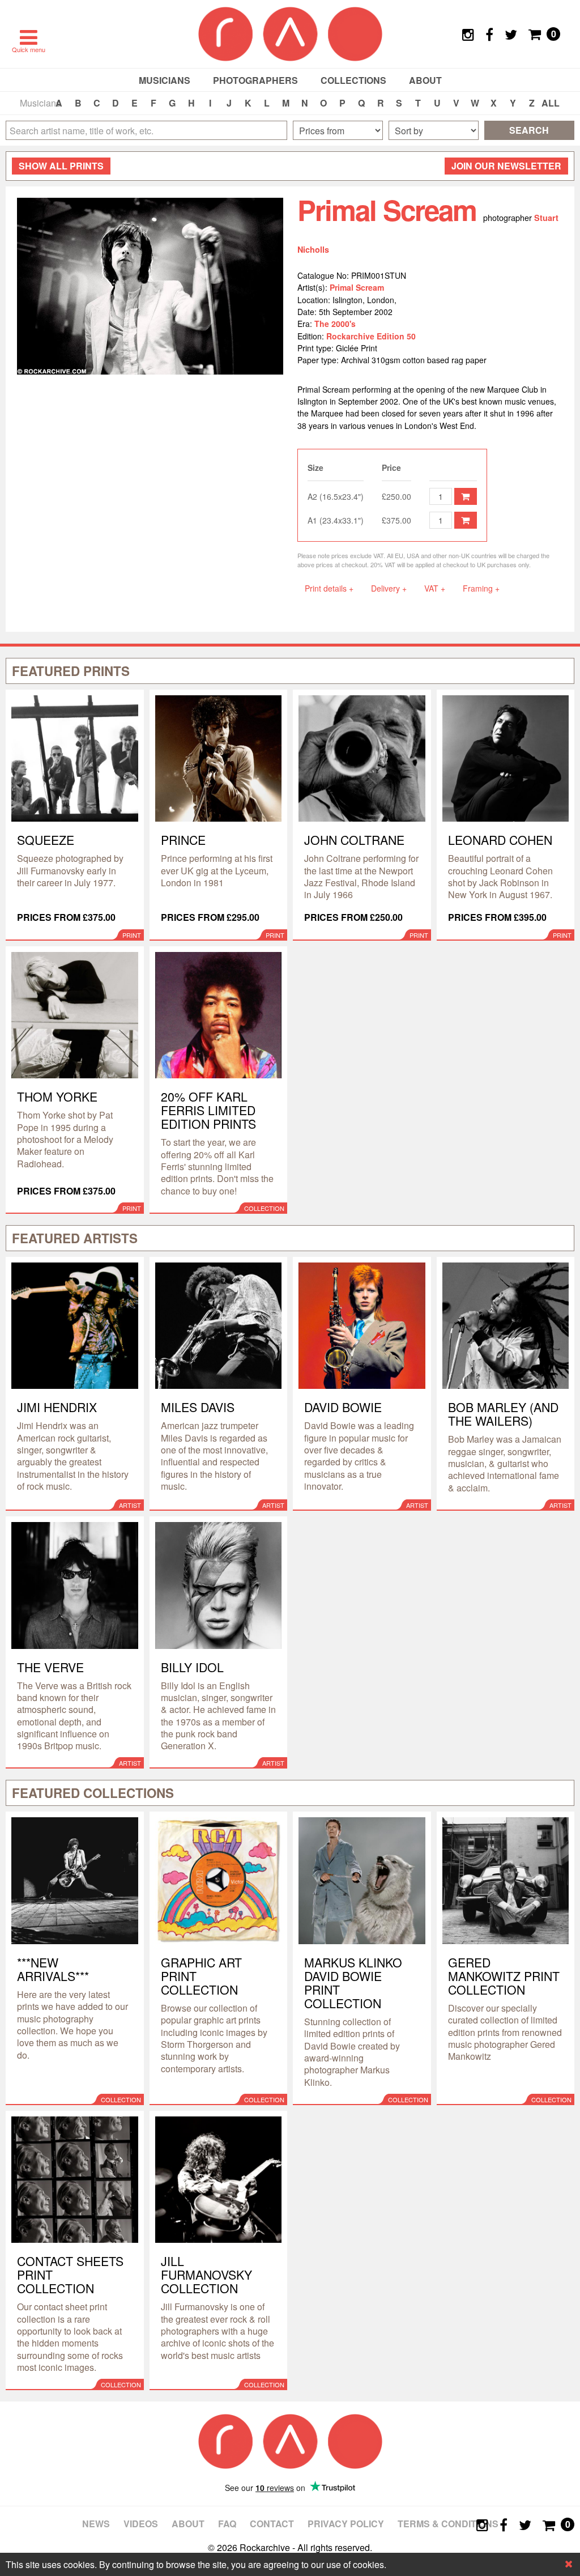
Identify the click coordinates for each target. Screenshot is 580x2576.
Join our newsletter (506, 166)
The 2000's (335, 324)
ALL (551, 103)
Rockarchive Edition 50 (371, 336)
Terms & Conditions (448, 2524)
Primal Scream (357, 287)
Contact (272, 2524)
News (96, 2524)
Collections (353, 80)
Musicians (165, 80)
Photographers (255, 80)
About (425, 80)
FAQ (227, 2524)
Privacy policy (346, 2524)
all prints (61, 166)
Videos (141, 2524)
